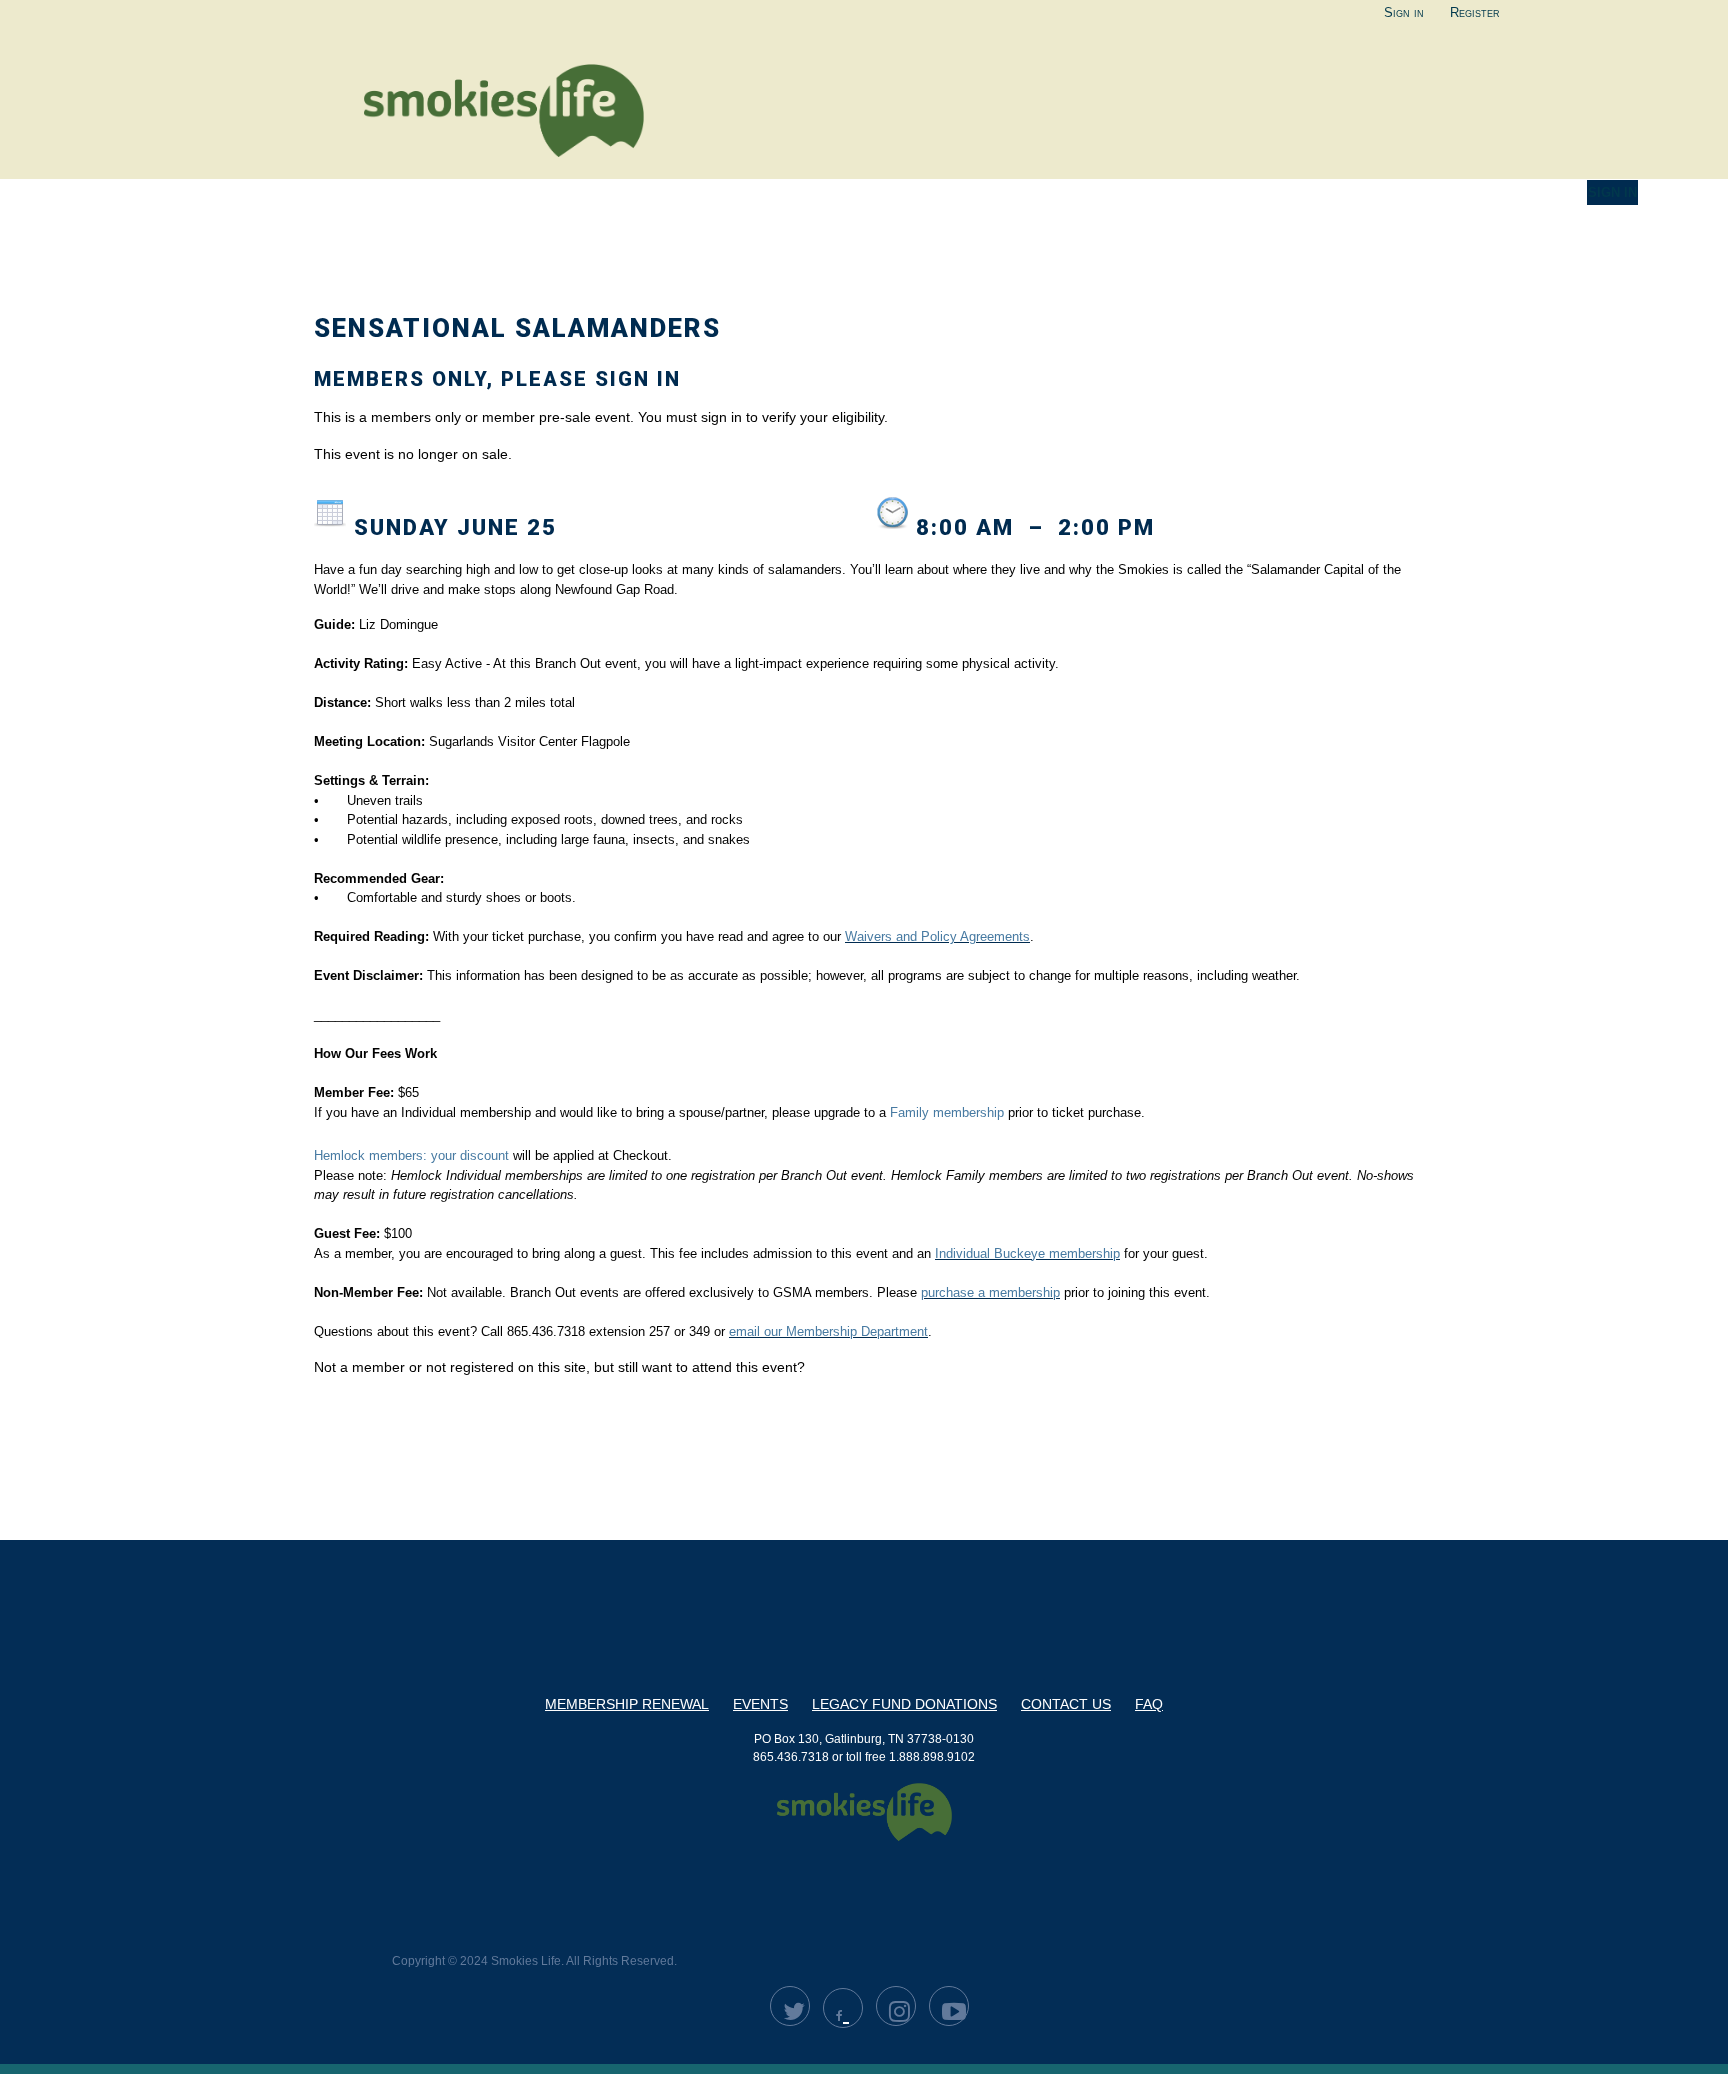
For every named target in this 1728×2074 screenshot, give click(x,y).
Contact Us (1066, 1704)
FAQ (1149, 1704)
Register (1475, 12)
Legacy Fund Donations (904, 1704)
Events (760, 1704)
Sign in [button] (1612, 192)
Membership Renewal (627, 1704)
